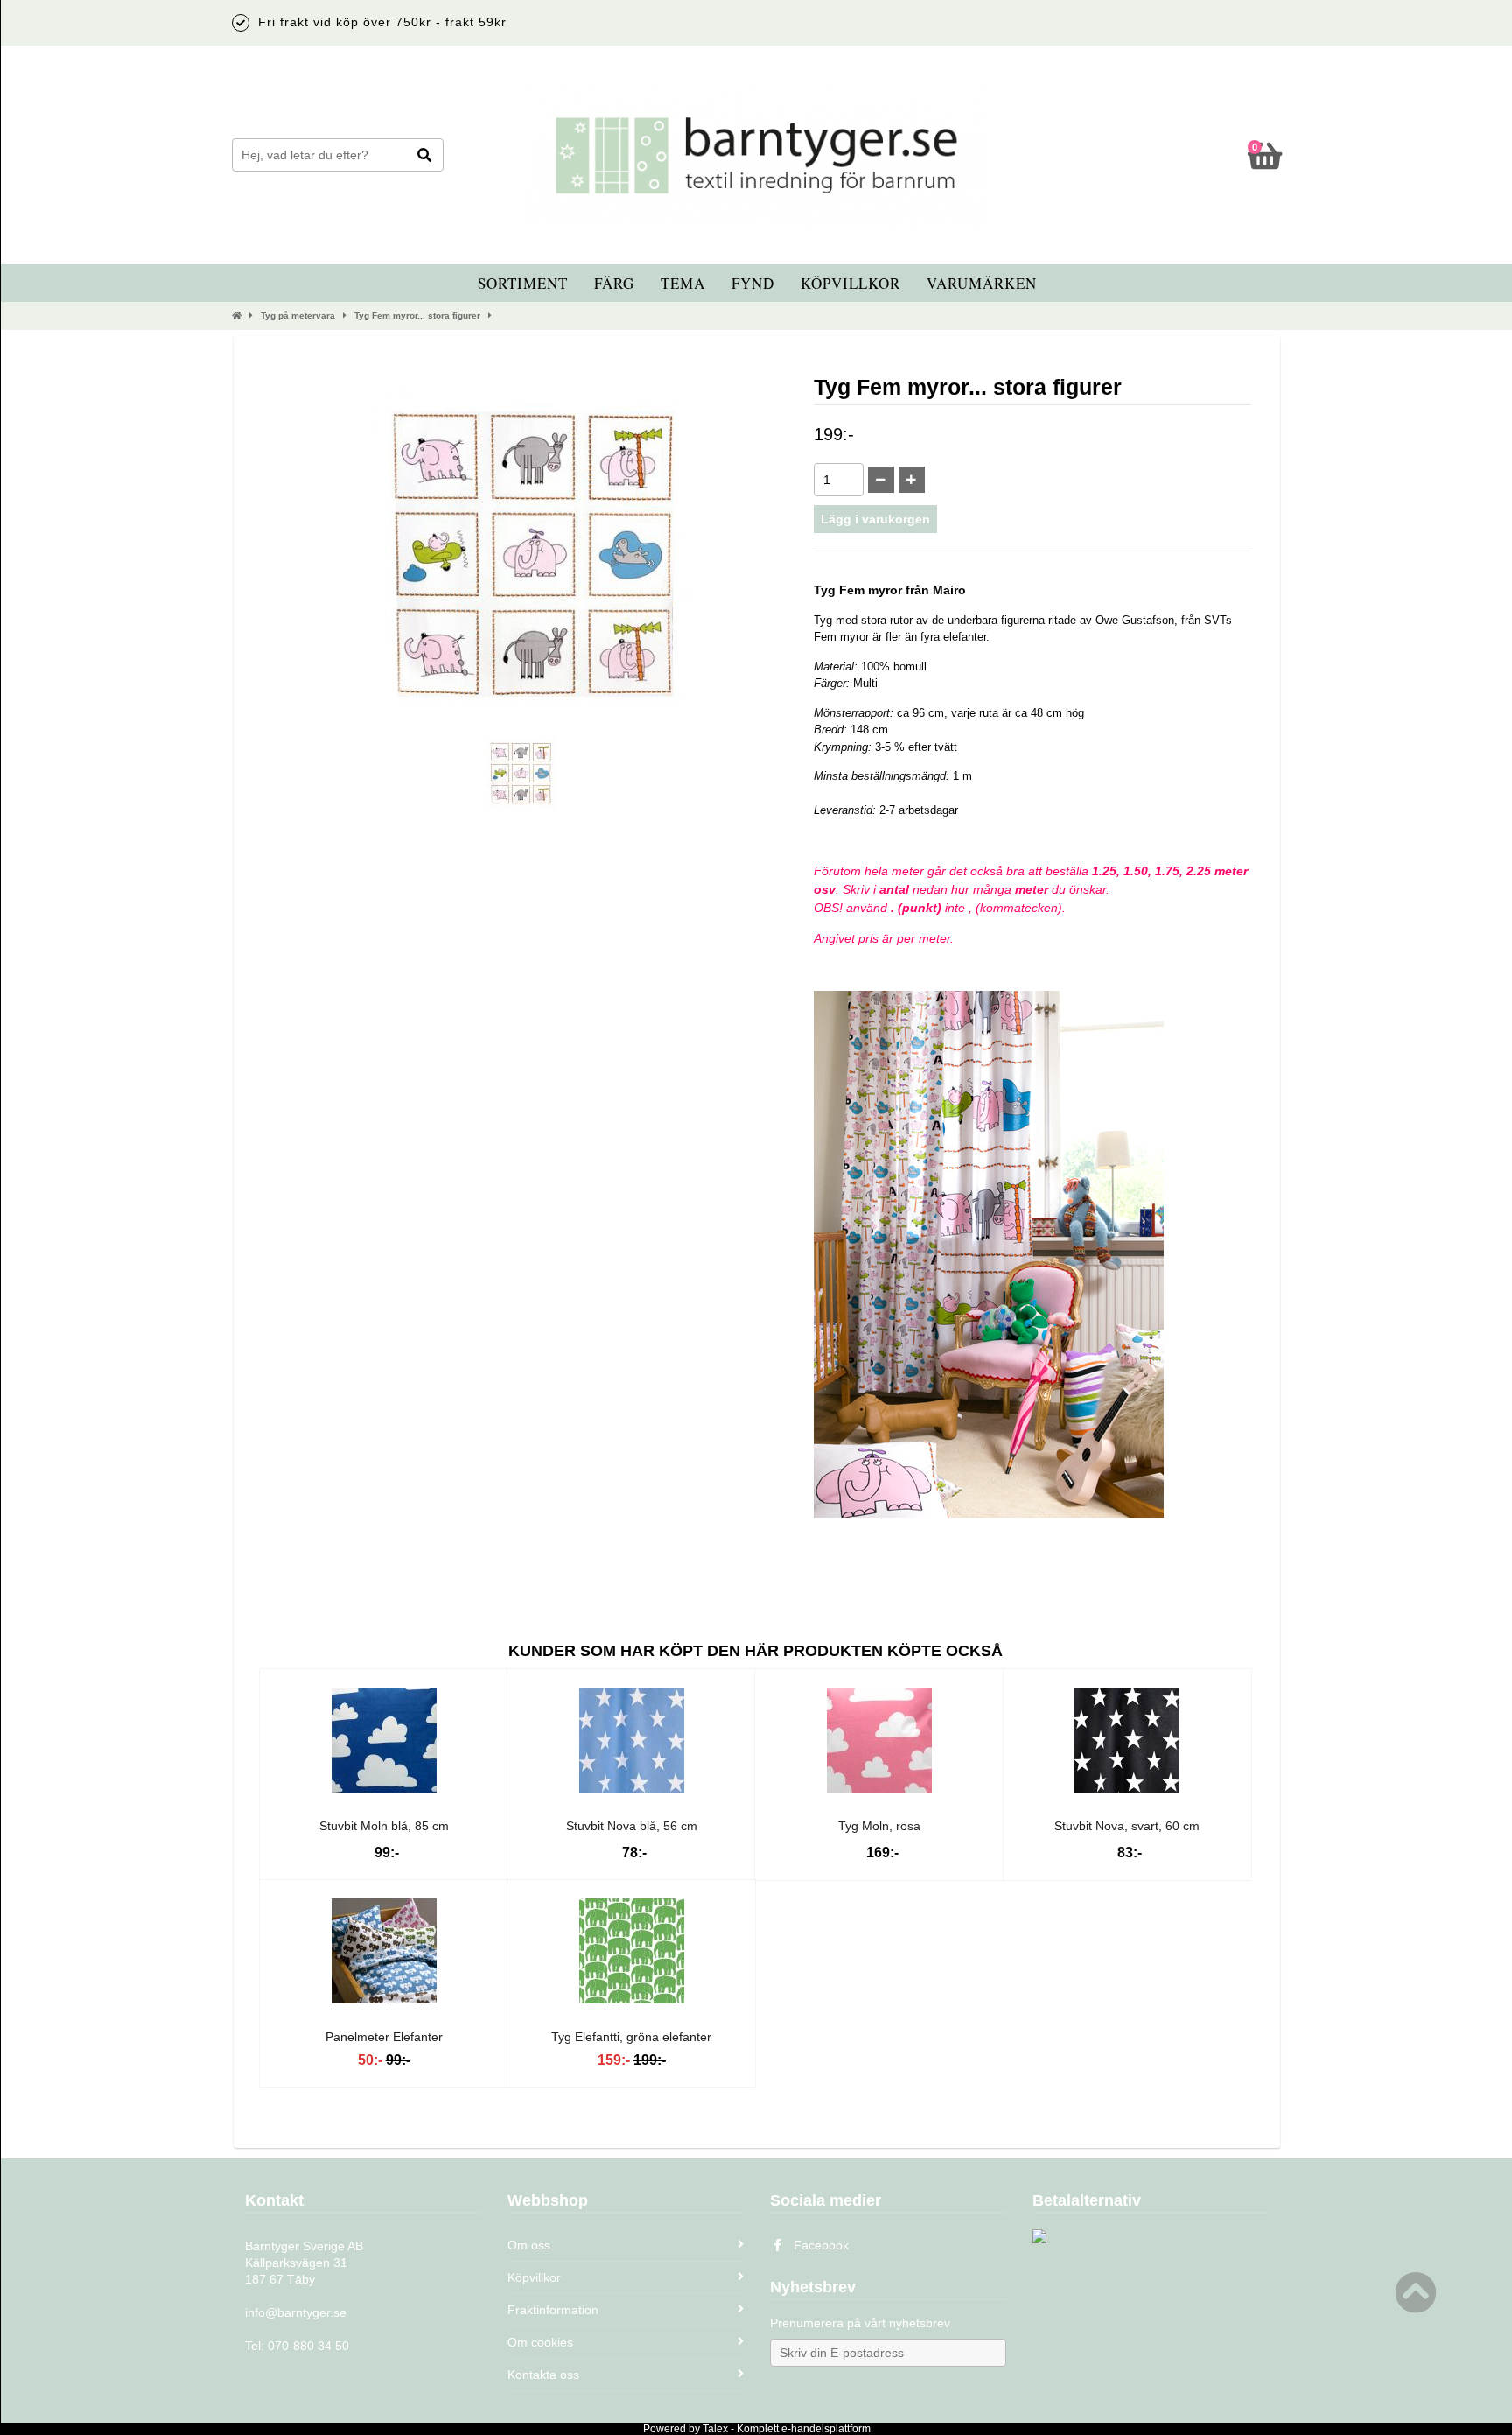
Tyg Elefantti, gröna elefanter (631, 2037)
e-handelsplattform (826, 2429)
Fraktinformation (553, 2310)
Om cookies (540, 2342)
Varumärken (982, 283)
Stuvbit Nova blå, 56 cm (632, 1826)
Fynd (753, 283)
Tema (683, 283)
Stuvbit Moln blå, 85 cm (384, 1826)
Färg (614, 283)
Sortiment (523, 283)
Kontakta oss (543, 2375)
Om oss (529, 2245)
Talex (715, 2429)
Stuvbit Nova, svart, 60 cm (1127, 1826)
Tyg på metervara (298, 316)
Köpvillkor (850, 283)
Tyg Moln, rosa (879, 1826)
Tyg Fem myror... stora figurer (417, 316)
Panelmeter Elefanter (384, 2037)
